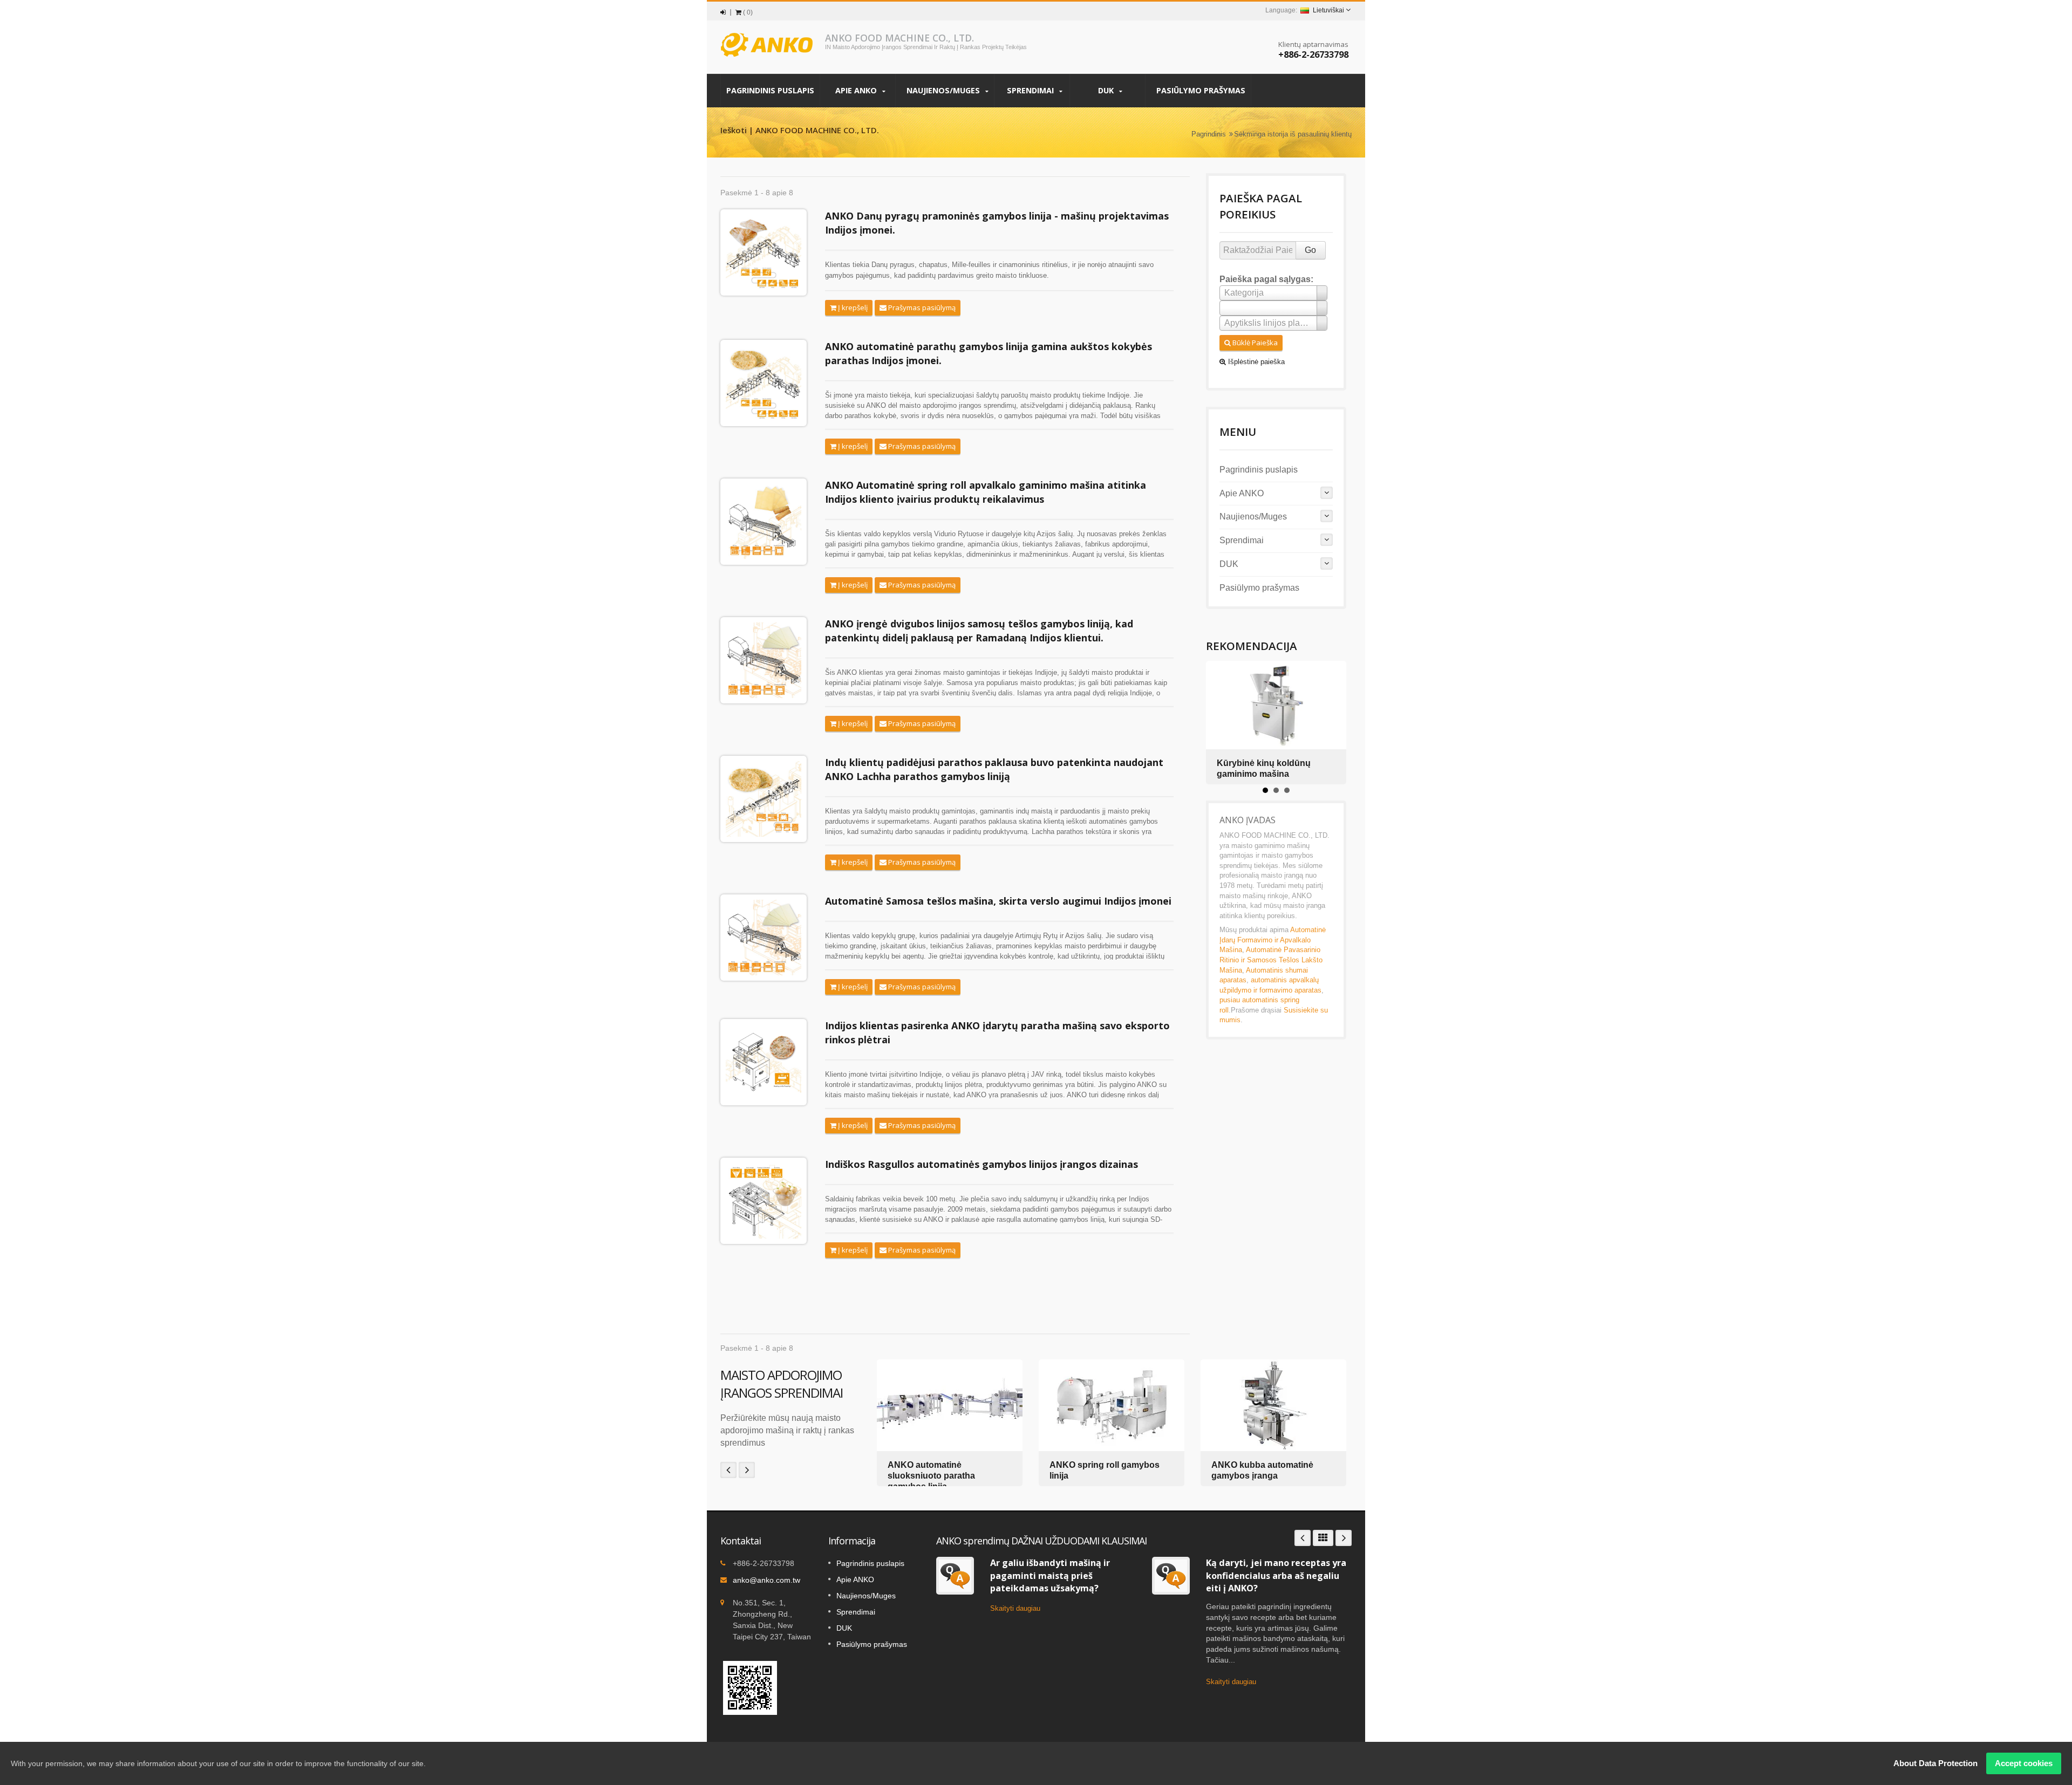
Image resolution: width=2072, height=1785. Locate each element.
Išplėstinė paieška (1255, 362)
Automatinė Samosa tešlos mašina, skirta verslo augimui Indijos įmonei (998, 901)
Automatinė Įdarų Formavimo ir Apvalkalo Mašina (1273, 940)
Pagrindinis (1209, 134)
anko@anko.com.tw (766, 1580)
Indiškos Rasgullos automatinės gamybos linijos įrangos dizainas (982, 1164)
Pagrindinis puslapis (770, 90)
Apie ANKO (857, 90)
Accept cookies (2024, 1763)
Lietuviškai (1328, 10)
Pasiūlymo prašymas (1201, 90)
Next (747, 1470)
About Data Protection (1935, 1763)
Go (1310, 250)
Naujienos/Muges (944, 90)
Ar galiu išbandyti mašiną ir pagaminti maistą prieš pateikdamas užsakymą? (1050, 1575)
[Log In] (723, 12)
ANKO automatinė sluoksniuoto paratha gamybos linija (931, 1476)
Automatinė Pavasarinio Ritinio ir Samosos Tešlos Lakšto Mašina (1271, 960)
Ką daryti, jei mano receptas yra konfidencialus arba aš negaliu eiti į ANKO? (1276, 1575)
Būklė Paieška (1254, 343)
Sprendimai (1031, 90)
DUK (1107, 90)
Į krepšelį (852, 307)
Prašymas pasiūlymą (921, 307)
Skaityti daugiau (1015, 1608)
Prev (728, 1470)
